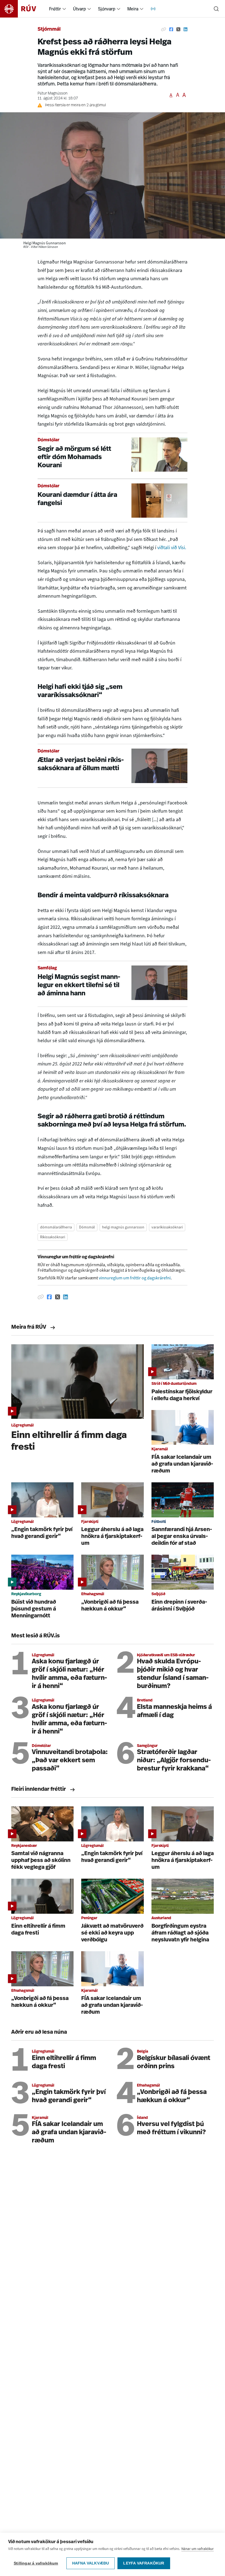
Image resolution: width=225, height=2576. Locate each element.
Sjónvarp (107, 9)
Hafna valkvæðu (91, 2563)
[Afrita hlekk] (164, 30)
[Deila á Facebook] (171, 30)
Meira (133, 9)
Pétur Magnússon (53, 94)
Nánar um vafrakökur (198, 2549)
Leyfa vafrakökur (144, 2563)
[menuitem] (64, 9)
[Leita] (216, 9)
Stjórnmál (49, 30)
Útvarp (79, 9)
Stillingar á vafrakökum (36, 2563)
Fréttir (55, 9)
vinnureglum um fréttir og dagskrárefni (135, 1278)
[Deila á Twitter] (178, 30)
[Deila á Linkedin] (185, 30)
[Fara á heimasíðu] (23, 9)
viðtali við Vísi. (172, 548)
